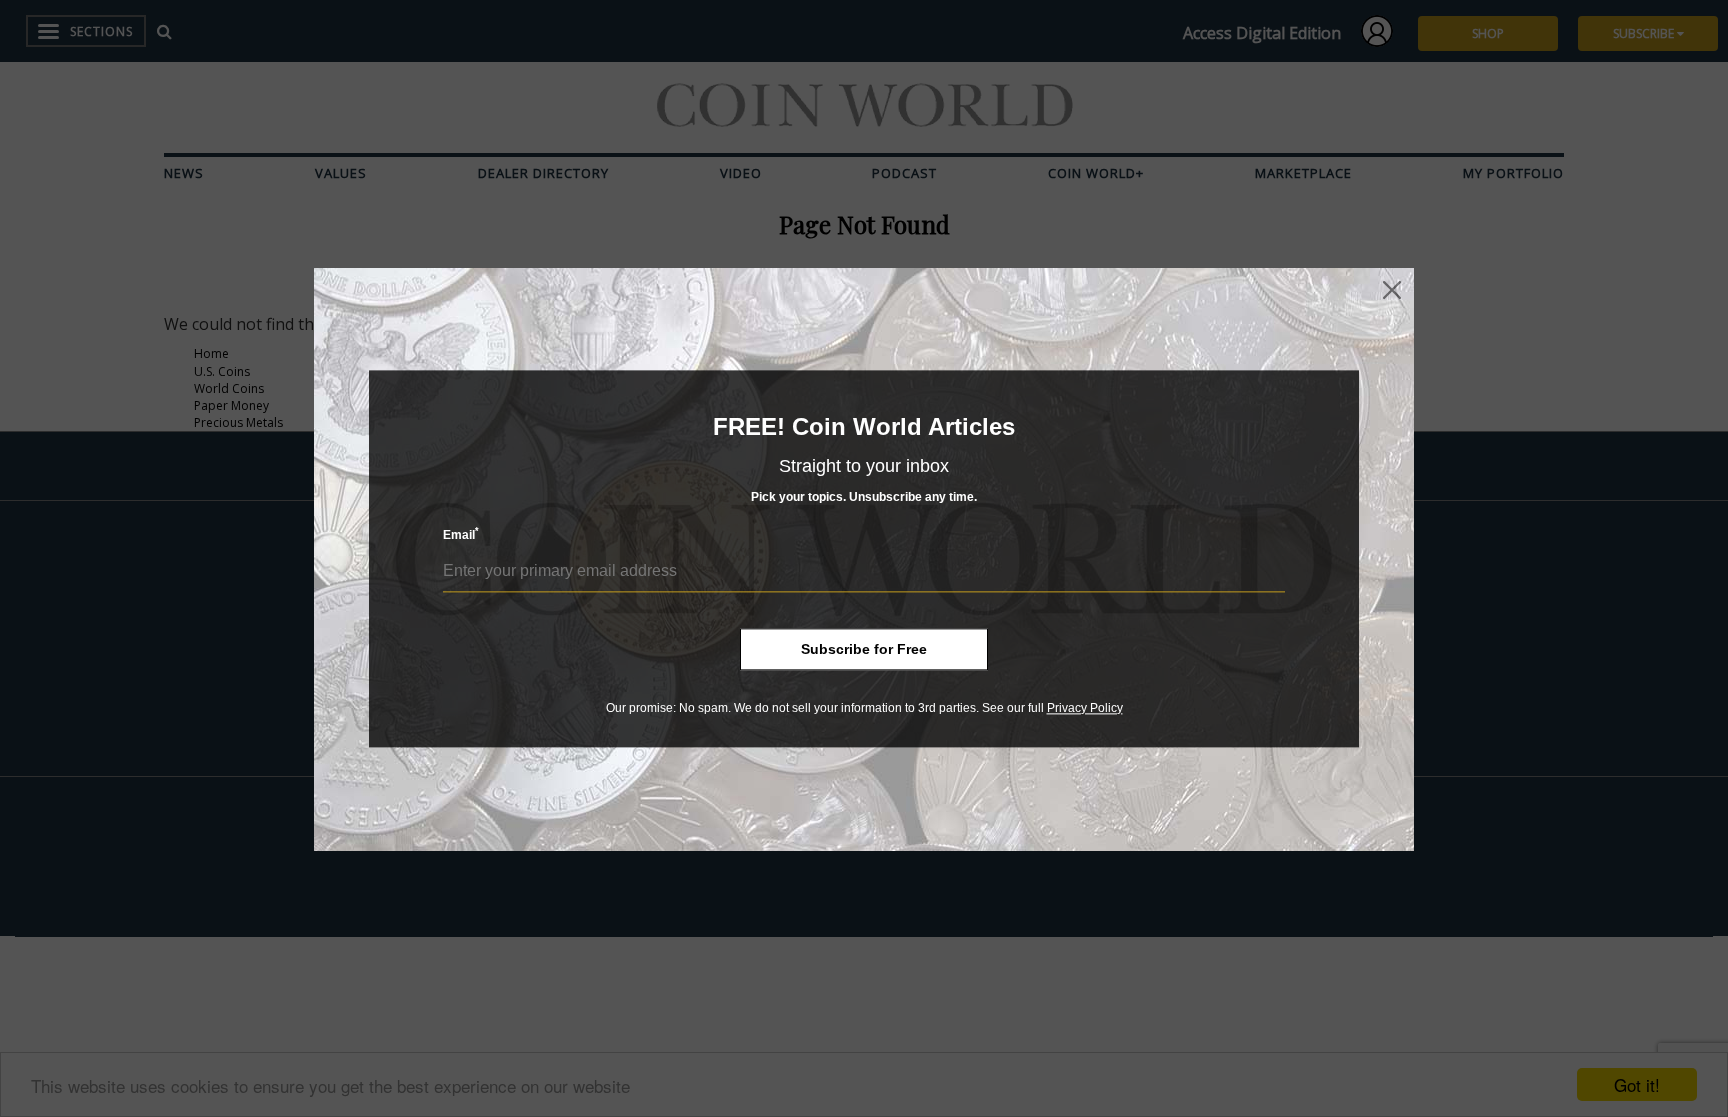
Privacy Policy (1085, 708)
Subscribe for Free (864, 649)
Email (461, 534)
